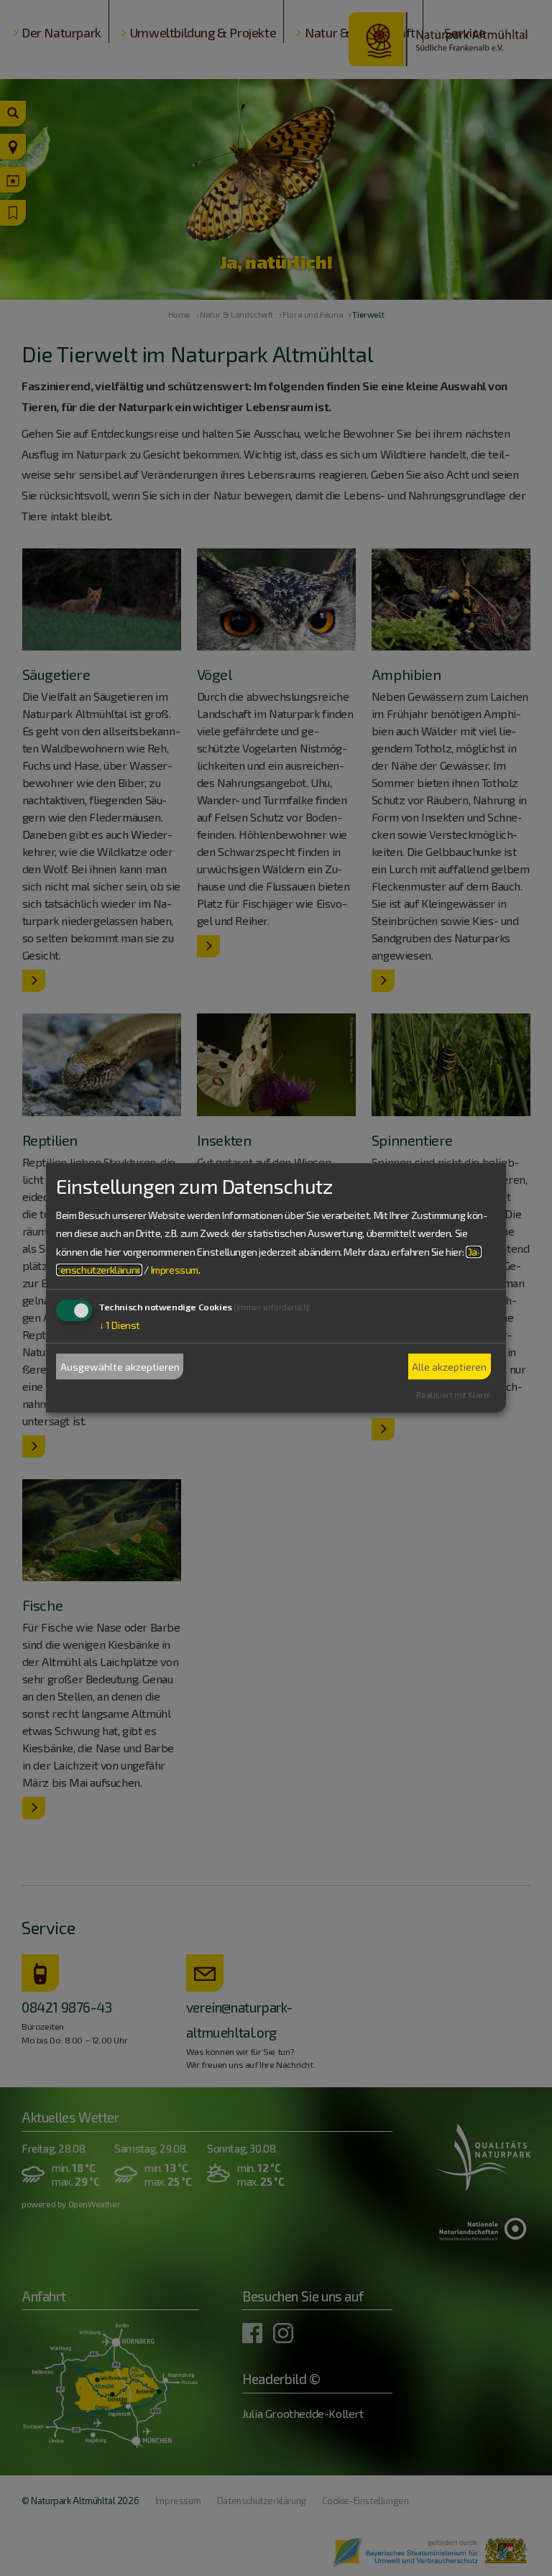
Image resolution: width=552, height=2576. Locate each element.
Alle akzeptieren (449, 1367)
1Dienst (120, 1325)
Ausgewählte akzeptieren (120, 1367)
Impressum (175, 1270)
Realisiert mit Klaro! (453, 1395)
